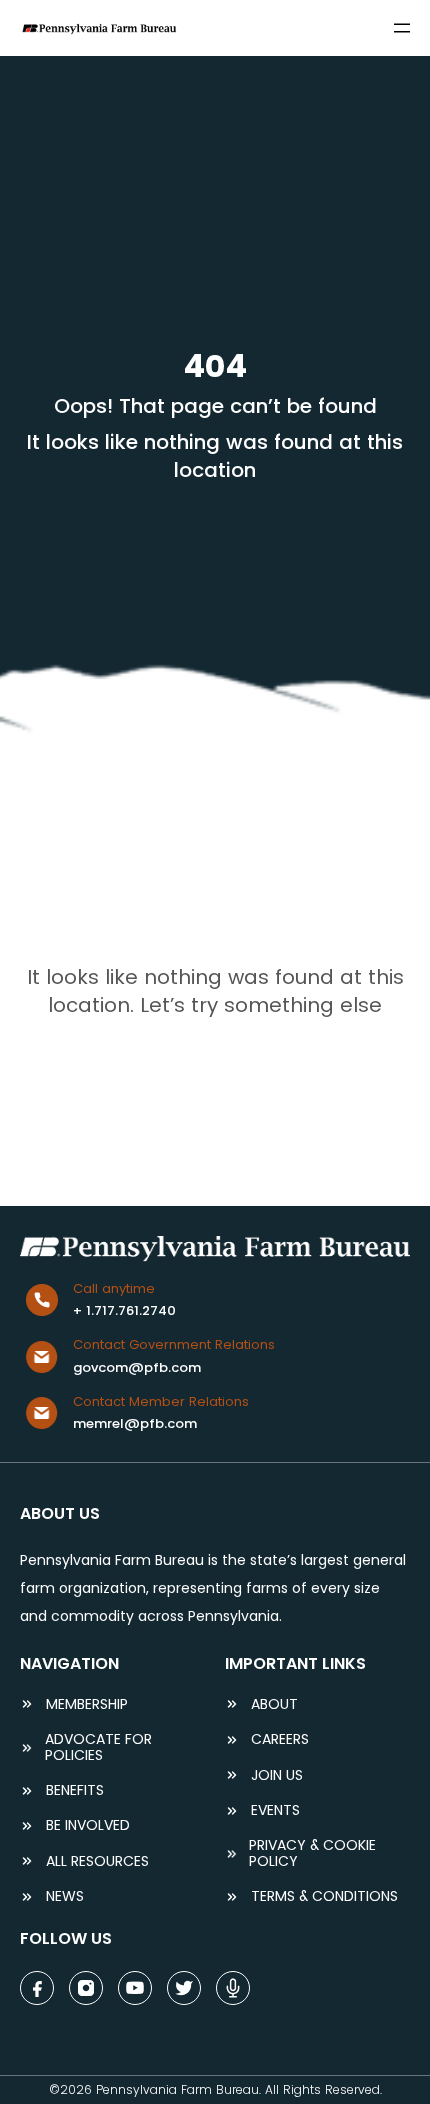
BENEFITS (75, 1790)
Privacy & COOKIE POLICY (312, 1853)
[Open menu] (402, 28)
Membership (87, 1704)
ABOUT (274, 1704)
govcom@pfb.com (137, 1367)
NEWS (65, 1896)
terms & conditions (324, 1896)
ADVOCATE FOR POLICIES (98, 1747)
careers (280, 1739)
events (275, 1810)
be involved (88, 1825)
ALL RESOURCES (97, 1861)
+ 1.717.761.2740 (124, 1310)
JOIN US (277, 1775)
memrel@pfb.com (135, 1423)
